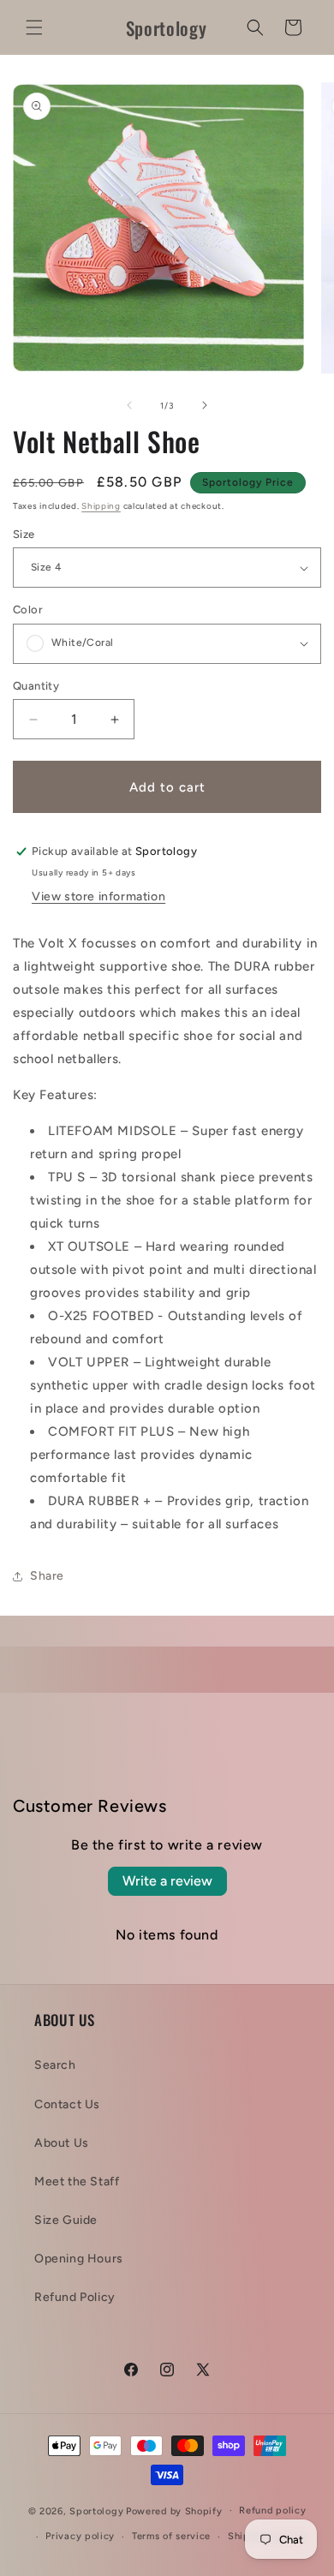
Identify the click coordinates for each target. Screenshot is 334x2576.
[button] (34, 27)
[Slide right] (205, 405)
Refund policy (272, 2510)
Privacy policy (80, 2536)
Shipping (101, 506)
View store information (98, 897)
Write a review (167, 1881)
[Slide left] (129, 405)
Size (24, 534)
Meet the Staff (77, 2182)
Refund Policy (75, 2297)
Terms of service (171, 2536)
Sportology (96, 2510)
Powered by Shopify (174, 2510)
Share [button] (47, 1576)
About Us (62, 2143)
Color (28, 610)
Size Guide (66, 2220)
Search (55, 2065)
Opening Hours (79, 2259)
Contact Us (67, 2104)
